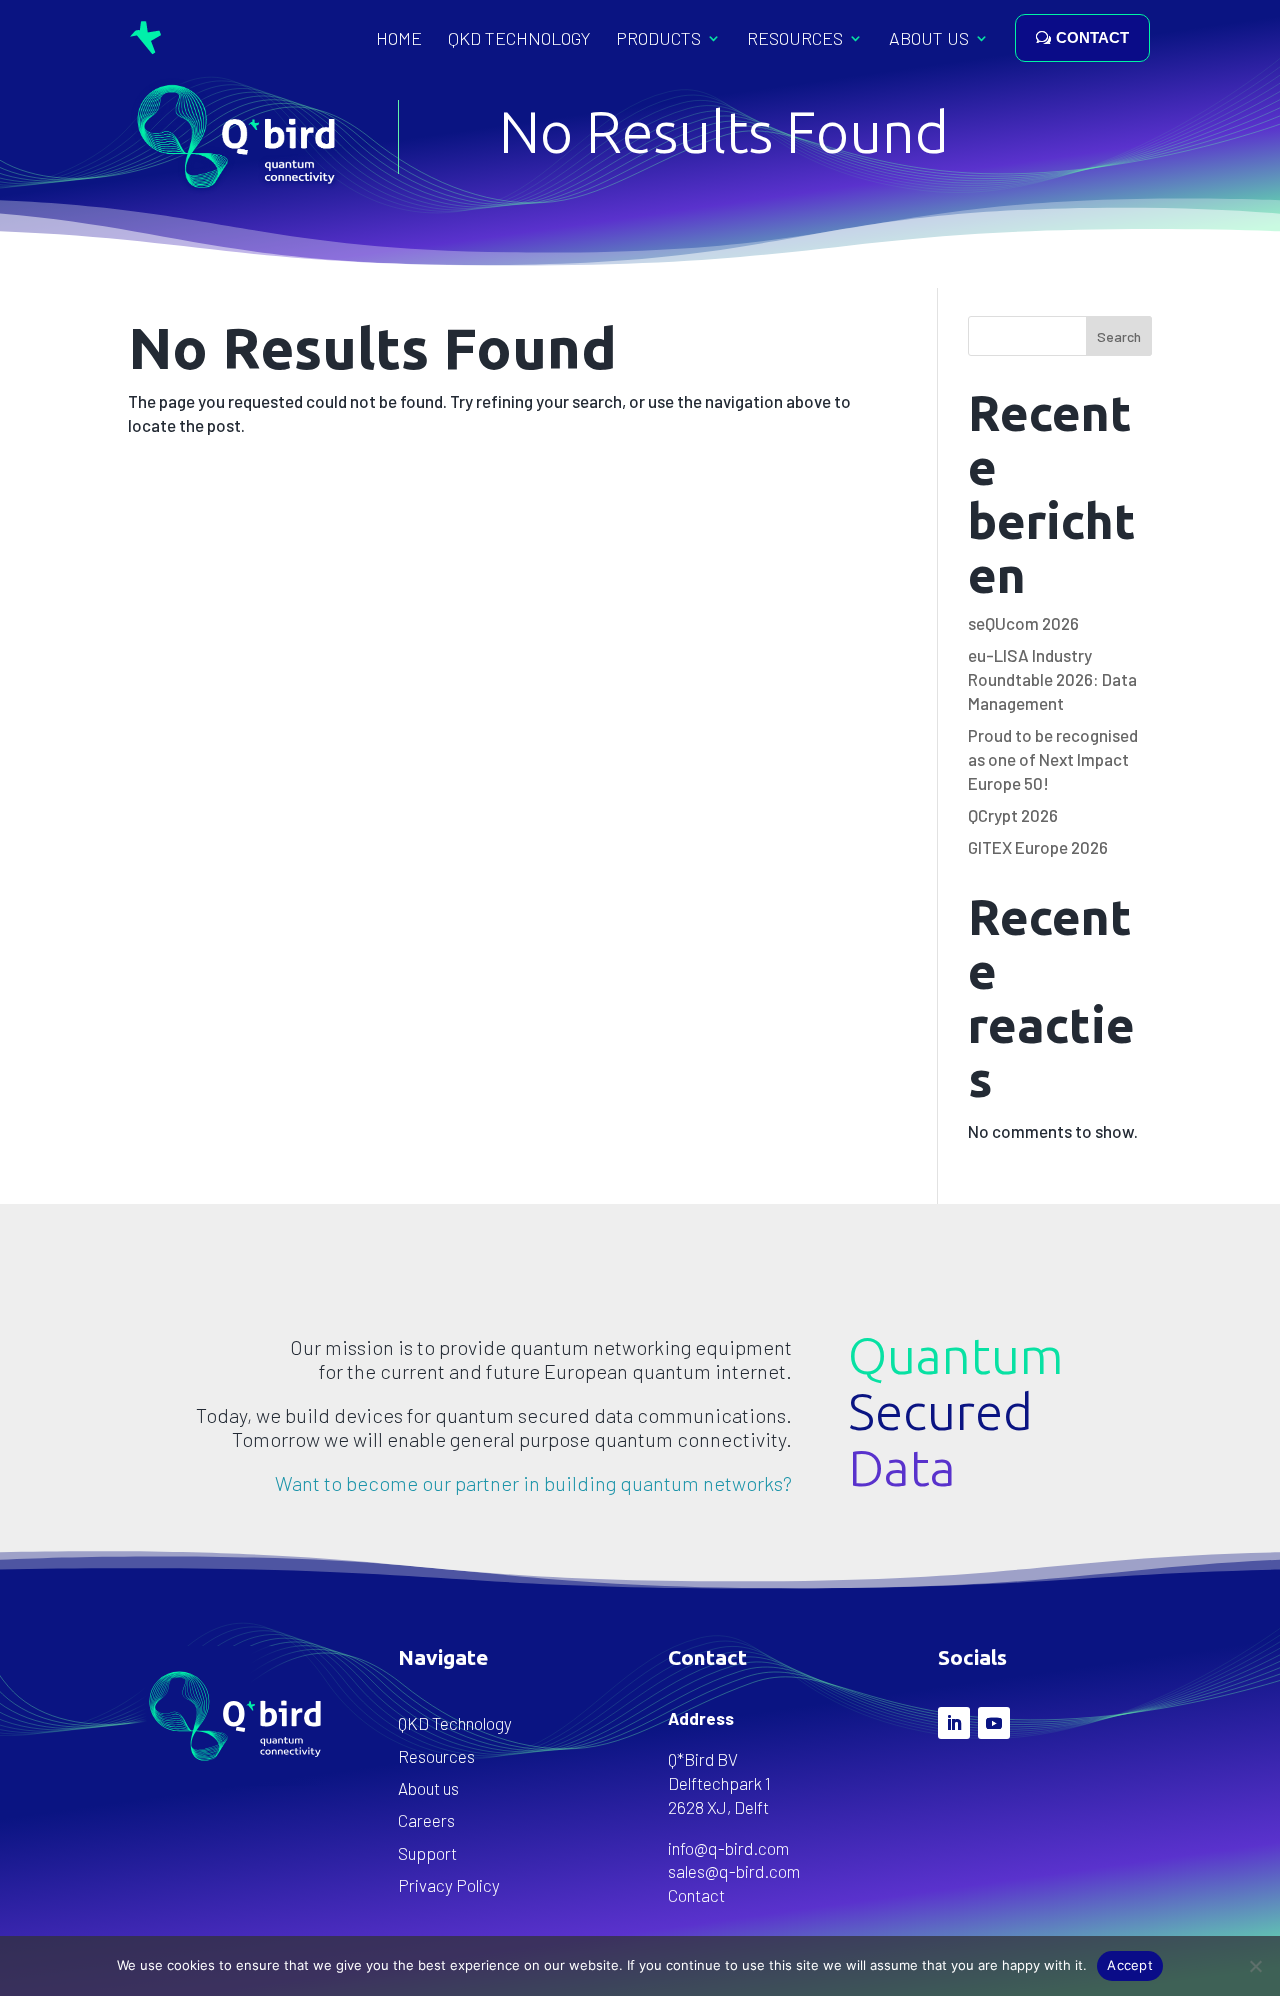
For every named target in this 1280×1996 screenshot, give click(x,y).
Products (658, 38)
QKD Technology (519, 38)
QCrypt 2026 (1013, 815)
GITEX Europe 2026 (1038, 847)
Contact (696, 1895)
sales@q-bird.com (734, 1871)
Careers (426, 1820)
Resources (795, 38)
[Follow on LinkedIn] (954, 1723)
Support (427, 1853)
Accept (1130, 1965)
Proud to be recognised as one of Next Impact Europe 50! (1053, 759)
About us (929, 38)
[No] (1255, 1966)
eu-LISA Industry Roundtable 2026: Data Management (1052, 679)
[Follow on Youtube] (994, 1723)
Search (1119, 336)
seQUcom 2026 (1023, 623)
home (399, 38)
